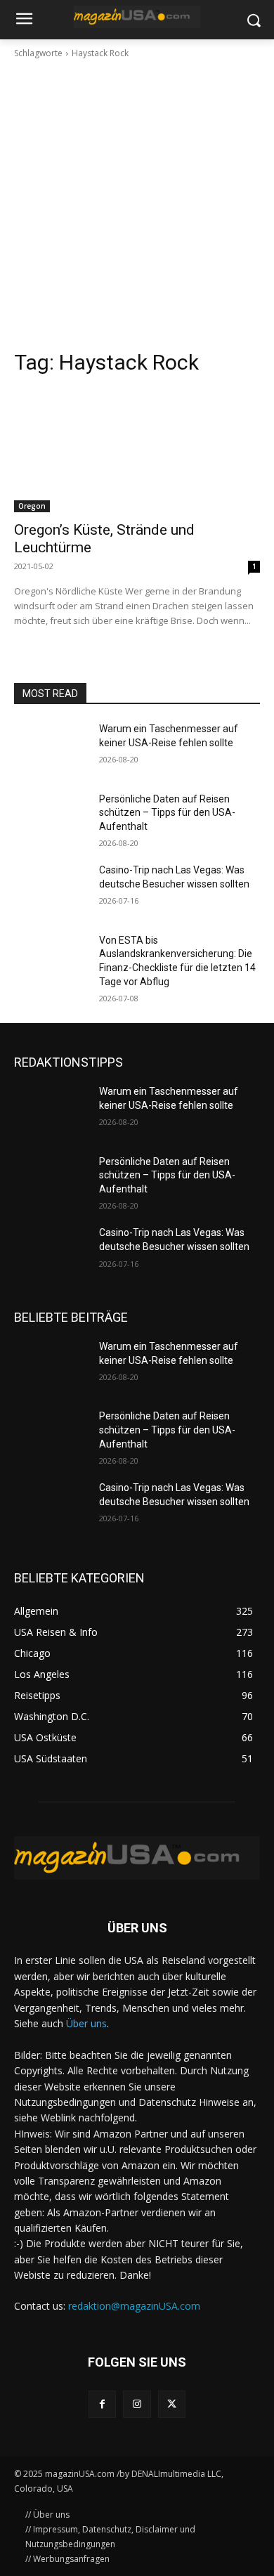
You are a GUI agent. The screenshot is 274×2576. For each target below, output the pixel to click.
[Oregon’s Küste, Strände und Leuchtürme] (137, 451)
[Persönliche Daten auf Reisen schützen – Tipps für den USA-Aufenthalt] (51, 819)
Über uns (86, 2023)
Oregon (32, 506)
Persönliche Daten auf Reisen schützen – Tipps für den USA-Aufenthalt (167, 813)
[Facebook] (102, 2404)
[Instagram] (137, 2404)
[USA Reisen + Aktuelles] (137, 17)
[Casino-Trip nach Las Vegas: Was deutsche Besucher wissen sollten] (51, 890)
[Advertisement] (137, 204)
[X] (172, 2404)
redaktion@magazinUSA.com (134, 2306)
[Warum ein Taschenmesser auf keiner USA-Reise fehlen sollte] (51, 748)
